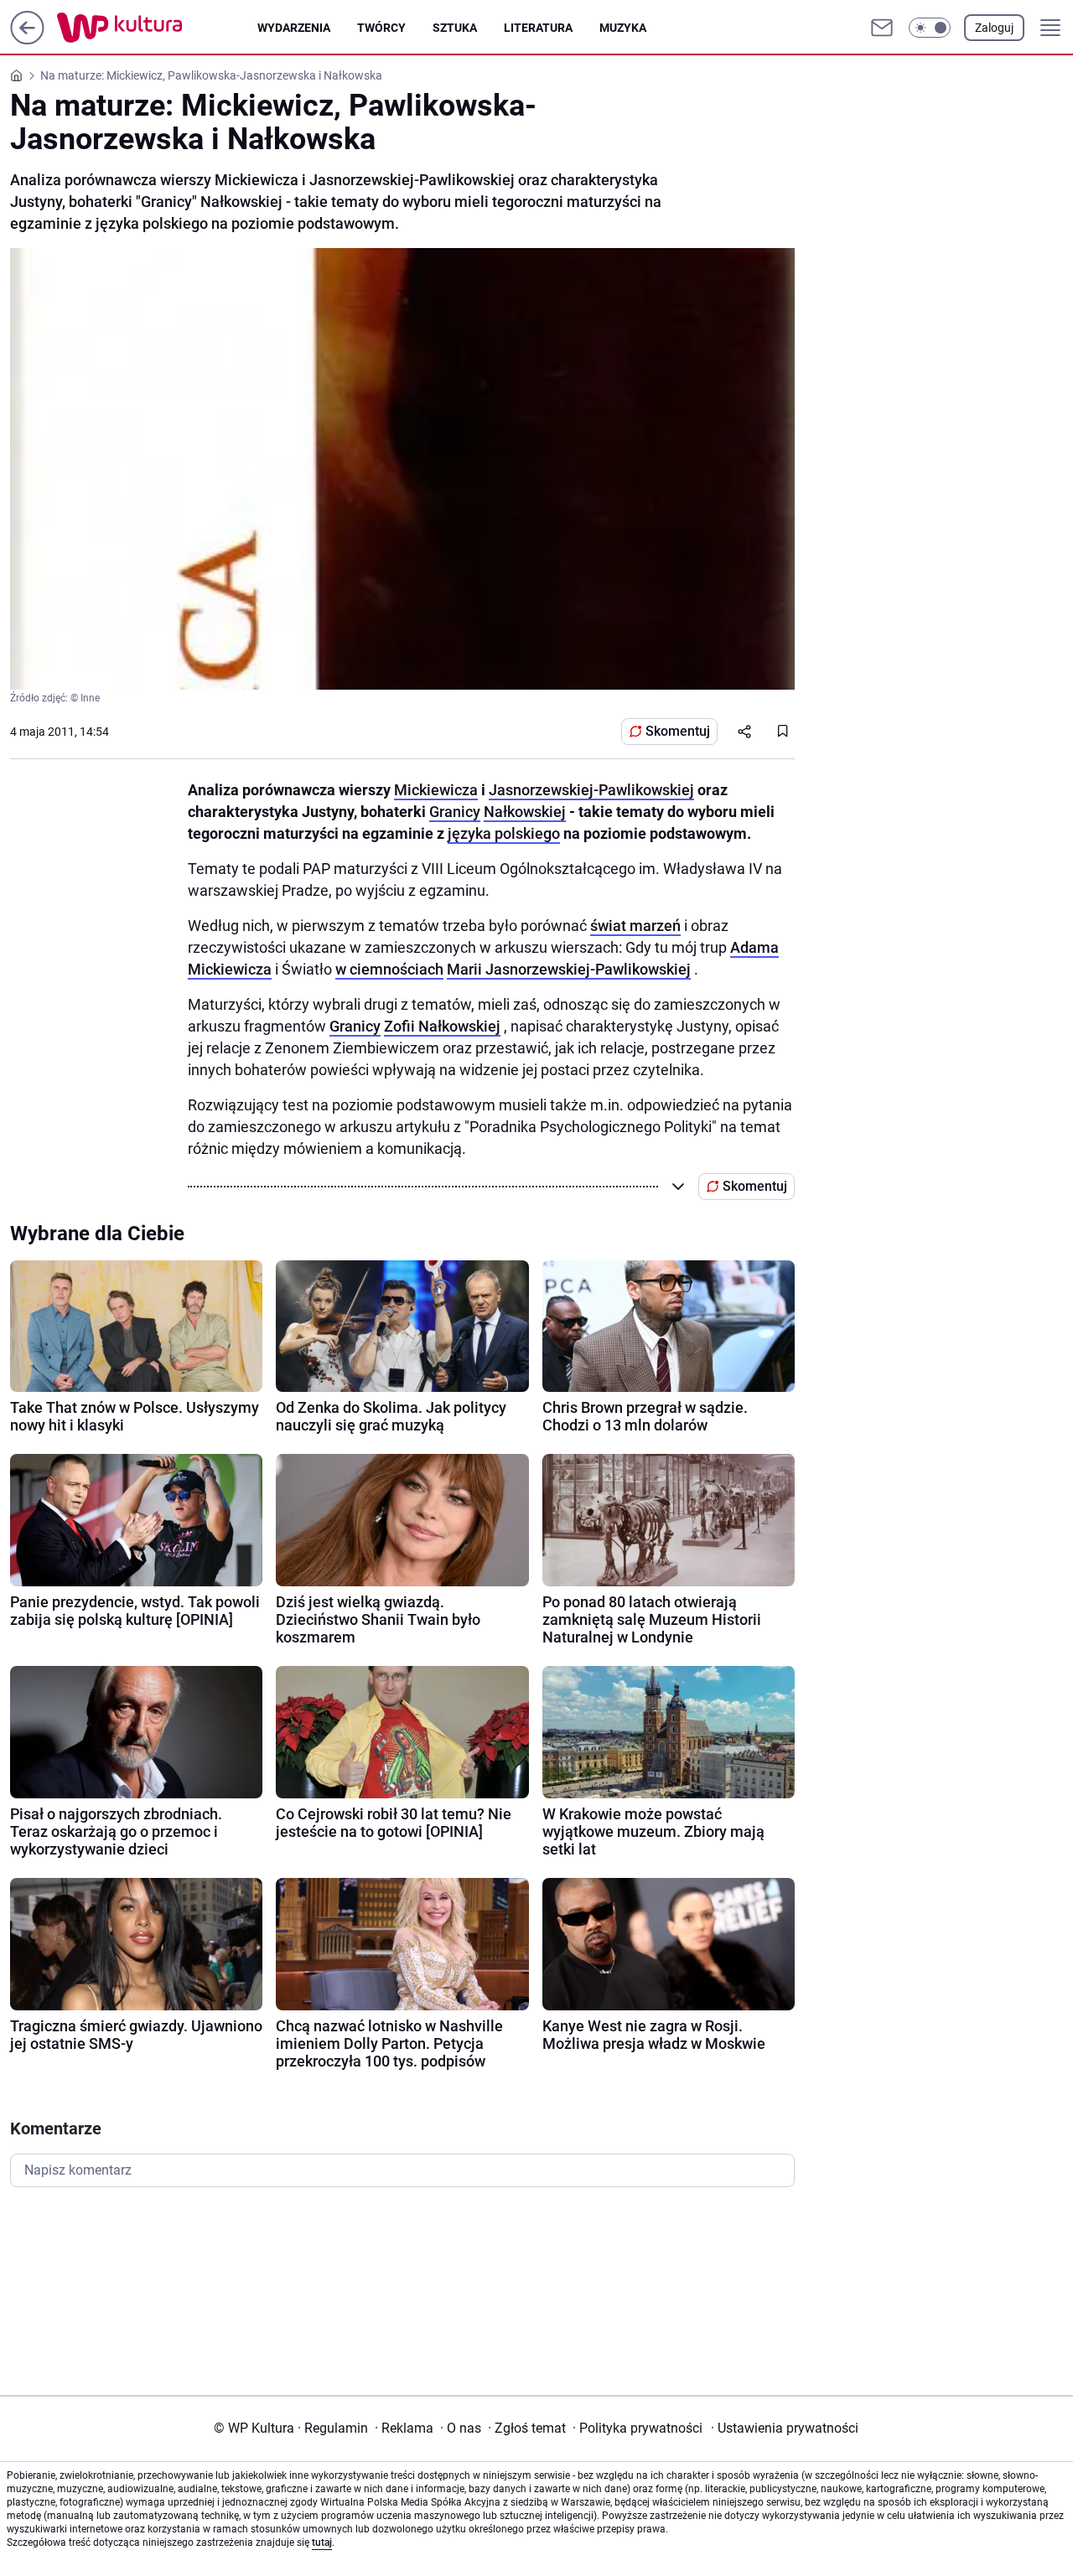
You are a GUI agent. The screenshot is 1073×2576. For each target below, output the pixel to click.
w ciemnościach (389, 969)
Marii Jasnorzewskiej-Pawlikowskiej (569, 969)
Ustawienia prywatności (785, 2428)
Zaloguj (994, 28)
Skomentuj (678, 731)
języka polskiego (504, 833)
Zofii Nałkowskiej (442, 1026)
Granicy (455, 812)
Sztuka (455, 28)
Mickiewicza (436, 790)
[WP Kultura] (157, 28)
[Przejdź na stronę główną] (27, 40)
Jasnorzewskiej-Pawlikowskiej (591, 790)
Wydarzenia (294, 28)
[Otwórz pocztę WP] (882, 28)
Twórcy (381, 28)
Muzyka (623, 28)
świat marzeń (635, 926)
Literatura (538, 28)
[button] (930, 28)
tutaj (322, 2542)
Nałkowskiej (525, 812)
